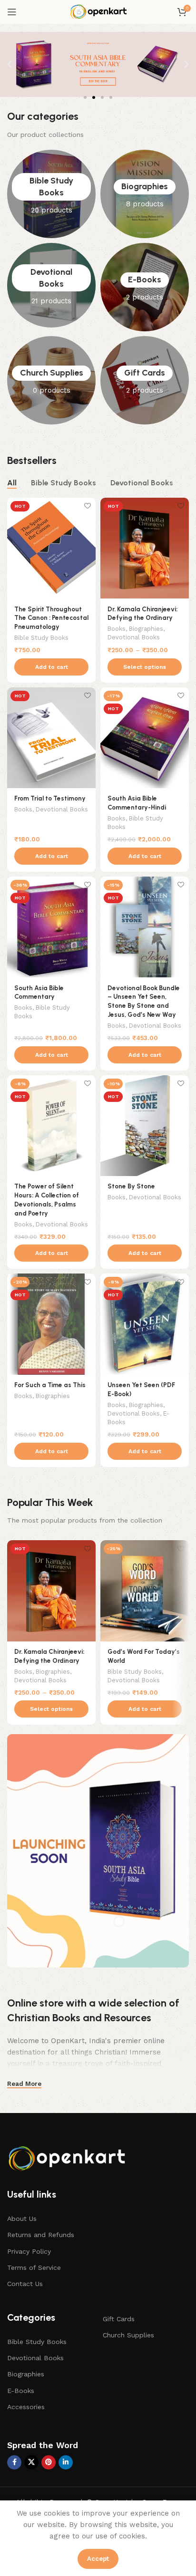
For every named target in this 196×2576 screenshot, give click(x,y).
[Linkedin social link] (66, 2462)
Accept (98, 2559)
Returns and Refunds (41, 2235)
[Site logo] (98, 11)
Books (117, 629)
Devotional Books (134, 637)
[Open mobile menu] (12, 12)
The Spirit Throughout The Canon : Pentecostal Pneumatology (51, 618)
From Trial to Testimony (50, 798)
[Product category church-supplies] (51, 380)
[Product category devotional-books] (51, 285)
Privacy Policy (29, 2251)
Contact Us (25, 2284)
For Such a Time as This (50, 1385)
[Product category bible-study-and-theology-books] (51, 194)
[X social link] (31, 2462)
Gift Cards (119, 2319)
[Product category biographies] (145, 194)
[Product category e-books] (145, 287)
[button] (10, 64)
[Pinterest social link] (49, 2462)
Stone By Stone (131, 1186)
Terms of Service (34, 2267)
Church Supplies (128, 2335)
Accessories (26, 2407)
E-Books (21, 2391)
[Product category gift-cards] (145, 380)
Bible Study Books (41, 638)
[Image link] (69, 2157)
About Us (22, 2219)
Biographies (146, 629)
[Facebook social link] (14, 2462)
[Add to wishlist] (87, 506)
